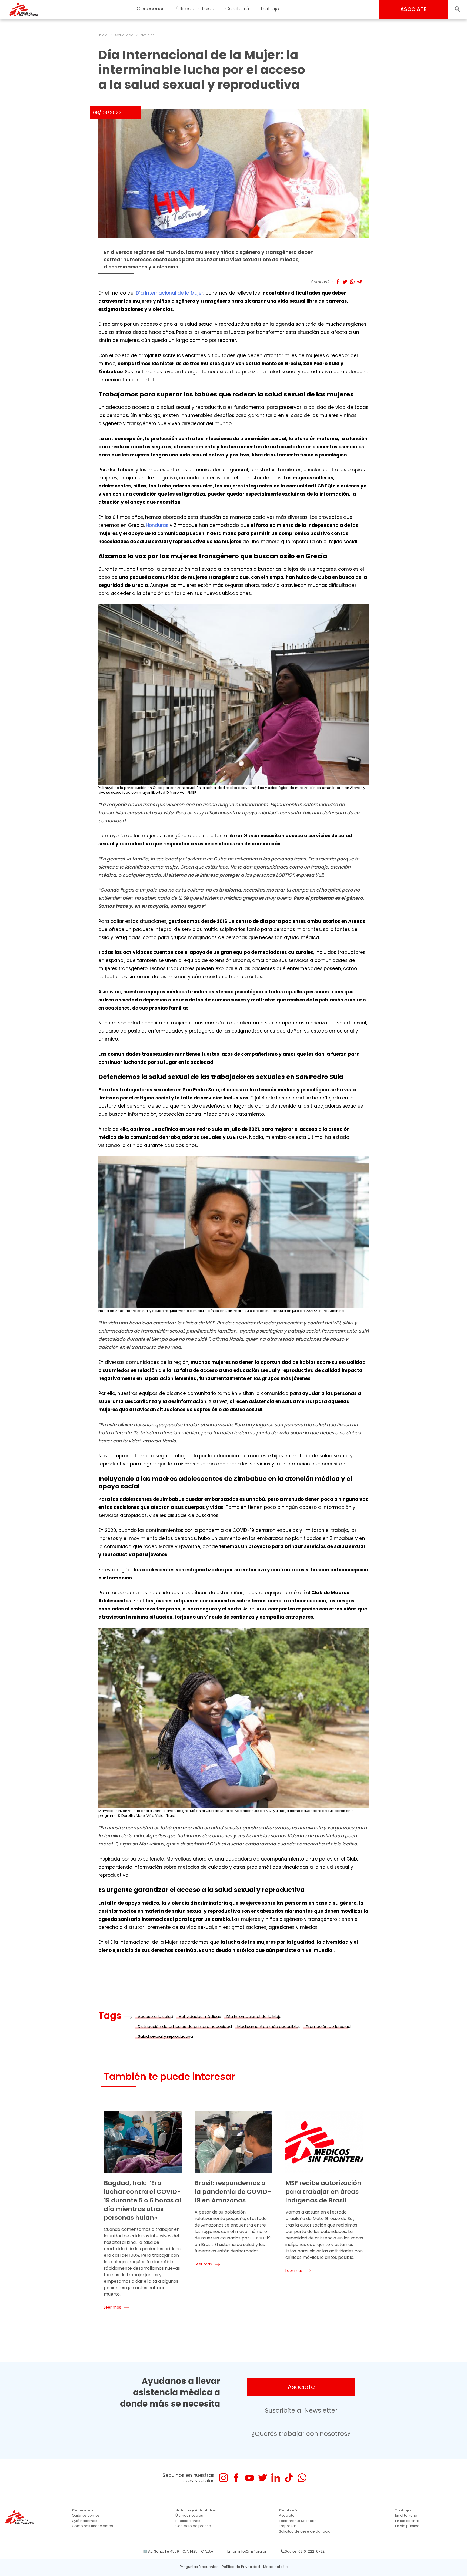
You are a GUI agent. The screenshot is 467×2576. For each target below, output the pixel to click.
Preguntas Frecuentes (199, 2567)
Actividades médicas (200, 2017)
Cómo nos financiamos (92, 2526)
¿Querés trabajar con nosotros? (301, 2434)
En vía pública (407, 2526)
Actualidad (124, 35)
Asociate (301, 2387)
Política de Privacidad (241, 2567)
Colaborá (288, 2510)
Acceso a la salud (156, 2017)
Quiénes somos (86, 2515)
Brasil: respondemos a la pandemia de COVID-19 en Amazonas (233, 2192)
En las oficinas (407, 2521)
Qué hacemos (85, 2521)
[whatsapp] (302, 2478)
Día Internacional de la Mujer (170, 293)
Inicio (103, 35)
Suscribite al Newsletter (301, 2410)
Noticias (148, 35)
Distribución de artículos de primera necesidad (185, 2027)
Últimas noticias (189, 2515)
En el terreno (406, 2515)
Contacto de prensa (193, 2526)
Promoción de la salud (328, 2027)
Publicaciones (188, 2521)
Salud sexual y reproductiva (165, 2036)
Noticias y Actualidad (196, 2510)
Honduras (158, 525)
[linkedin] (276, 2478)
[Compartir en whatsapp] (352, 282)
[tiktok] (289, 2478)
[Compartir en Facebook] (338, 282)
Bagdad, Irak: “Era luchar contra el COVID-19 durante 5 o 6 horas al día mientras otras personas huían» (142, 2200)
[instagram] (223, 2478)
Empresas (288, 2526)
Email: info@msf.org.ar (247, 2551)
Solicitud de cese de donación (306, 2531)
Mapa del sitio (276, 2567)
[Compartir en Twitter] (345, 282)
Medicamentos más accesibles (269, 2027)
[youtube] (250, 2478)
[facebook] (236, 2478)
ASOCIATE (413, 9)
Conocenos (83, 2510)
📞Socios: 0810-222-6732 (303, 2551)
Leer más (112, 2307)
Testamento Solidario (298, 2521)
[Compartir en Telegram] (360, 282)
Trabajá (403, 2510)
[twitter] (263, 2478)
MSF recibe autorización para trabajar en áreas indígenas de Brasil (323, 2192)
